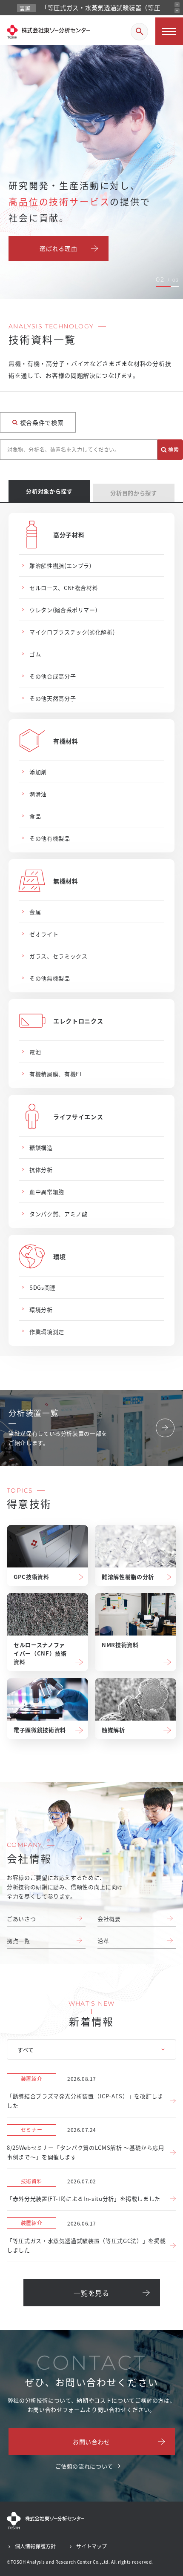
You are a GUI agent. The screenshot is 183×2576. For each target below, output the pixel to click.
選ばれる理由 (58, 248)
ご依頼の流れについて (84, 2466)
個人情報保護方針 (35, 2546)
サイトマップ (91, 2546)
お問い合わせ (91, 2442)
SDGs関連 (43, 1287)
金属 (35, 912)
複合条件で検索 (42, 422)
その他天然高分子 (53, 698)
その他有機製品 (50, 838)
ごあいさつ (21, 1919)
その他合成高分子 (53, 676)
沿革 (103, 1941)
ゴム (35, 654)
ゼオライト (44, 934)
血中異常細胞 (47, 1192)
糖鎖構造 (41, 1147)
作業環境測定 (47, 1332)
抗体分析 (41, 1170)
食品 (35, 816)
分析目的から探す (133, 493)
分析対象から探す (49, 491)
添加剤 (38, 772)
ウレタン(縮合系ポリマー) (63, 610)
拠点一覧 (19, 1941)
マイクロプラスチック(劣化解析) (72, 632)
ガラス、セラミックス (59, 956)
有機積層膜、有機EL (56, 1074)
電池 (35, 1052)
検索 (173, 449)
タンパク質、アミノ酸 (59, 1214)
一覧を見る (91, 2293)
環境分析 (41, 1309)
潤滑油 (38, 794)
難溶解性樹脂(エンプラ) (60, 566)
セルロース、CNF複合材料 (64, 588)
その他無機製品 (50, 978)
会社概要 (109, 1919)
